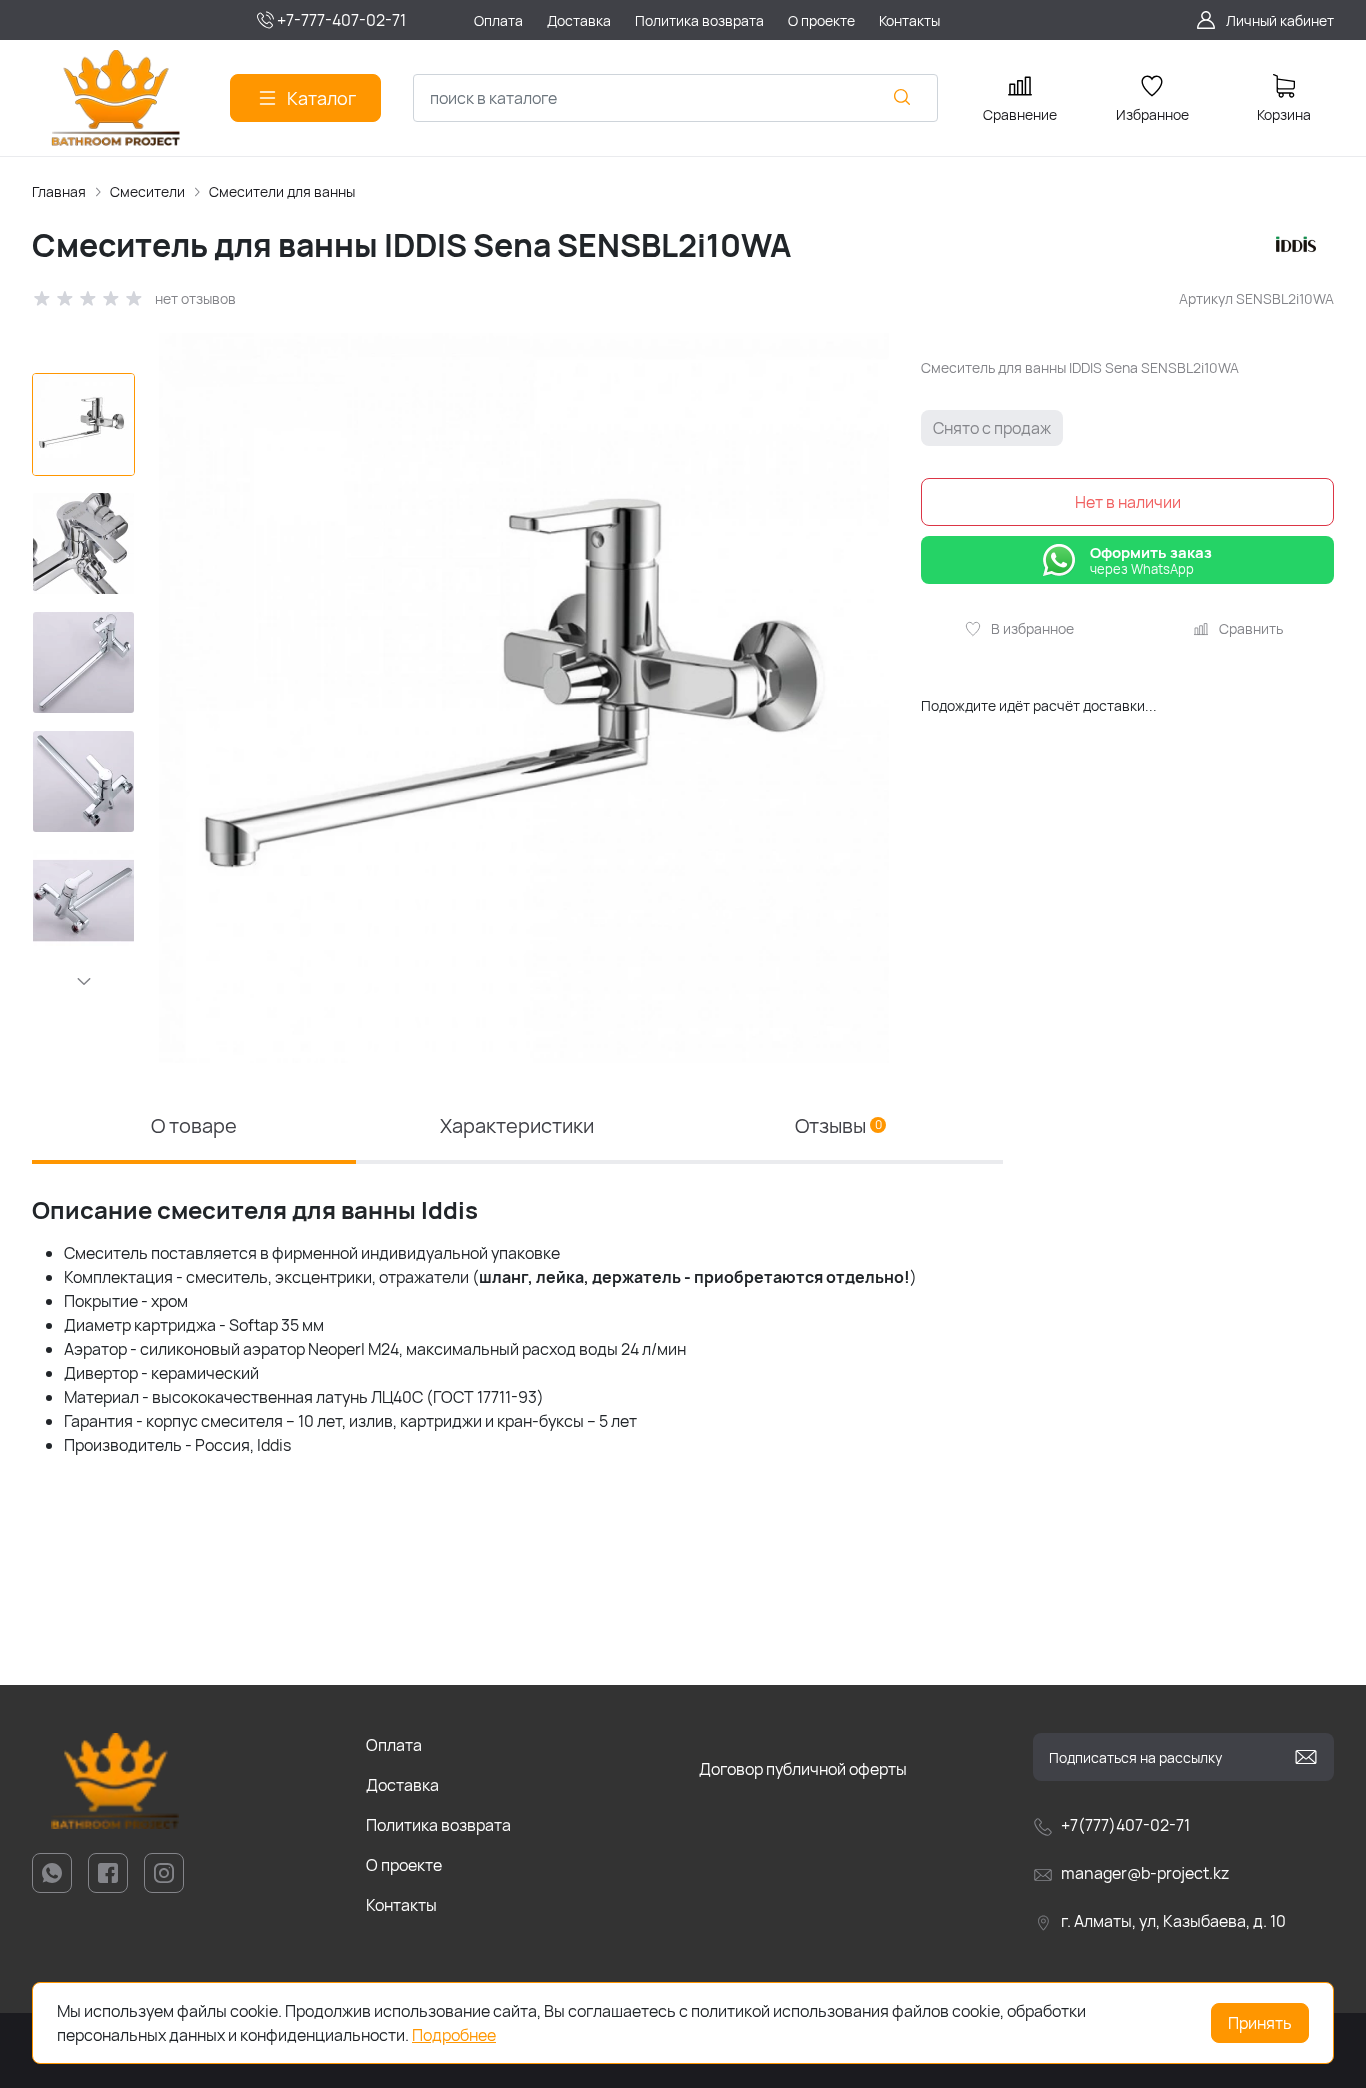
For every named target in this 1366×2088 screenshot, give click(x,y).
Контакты (401, 1905)
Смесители (147, 191)
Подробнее (454, 2035)
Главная (59, 191)
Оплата (394, 1745)
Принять (1260, 2023)
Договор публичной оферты (803, 1769)
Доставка (402, 1785)
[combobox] (675, 98)
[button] (84, 981)
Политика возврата (438, 1825)
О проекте (404, 1865)
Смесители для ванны (282, 191)
